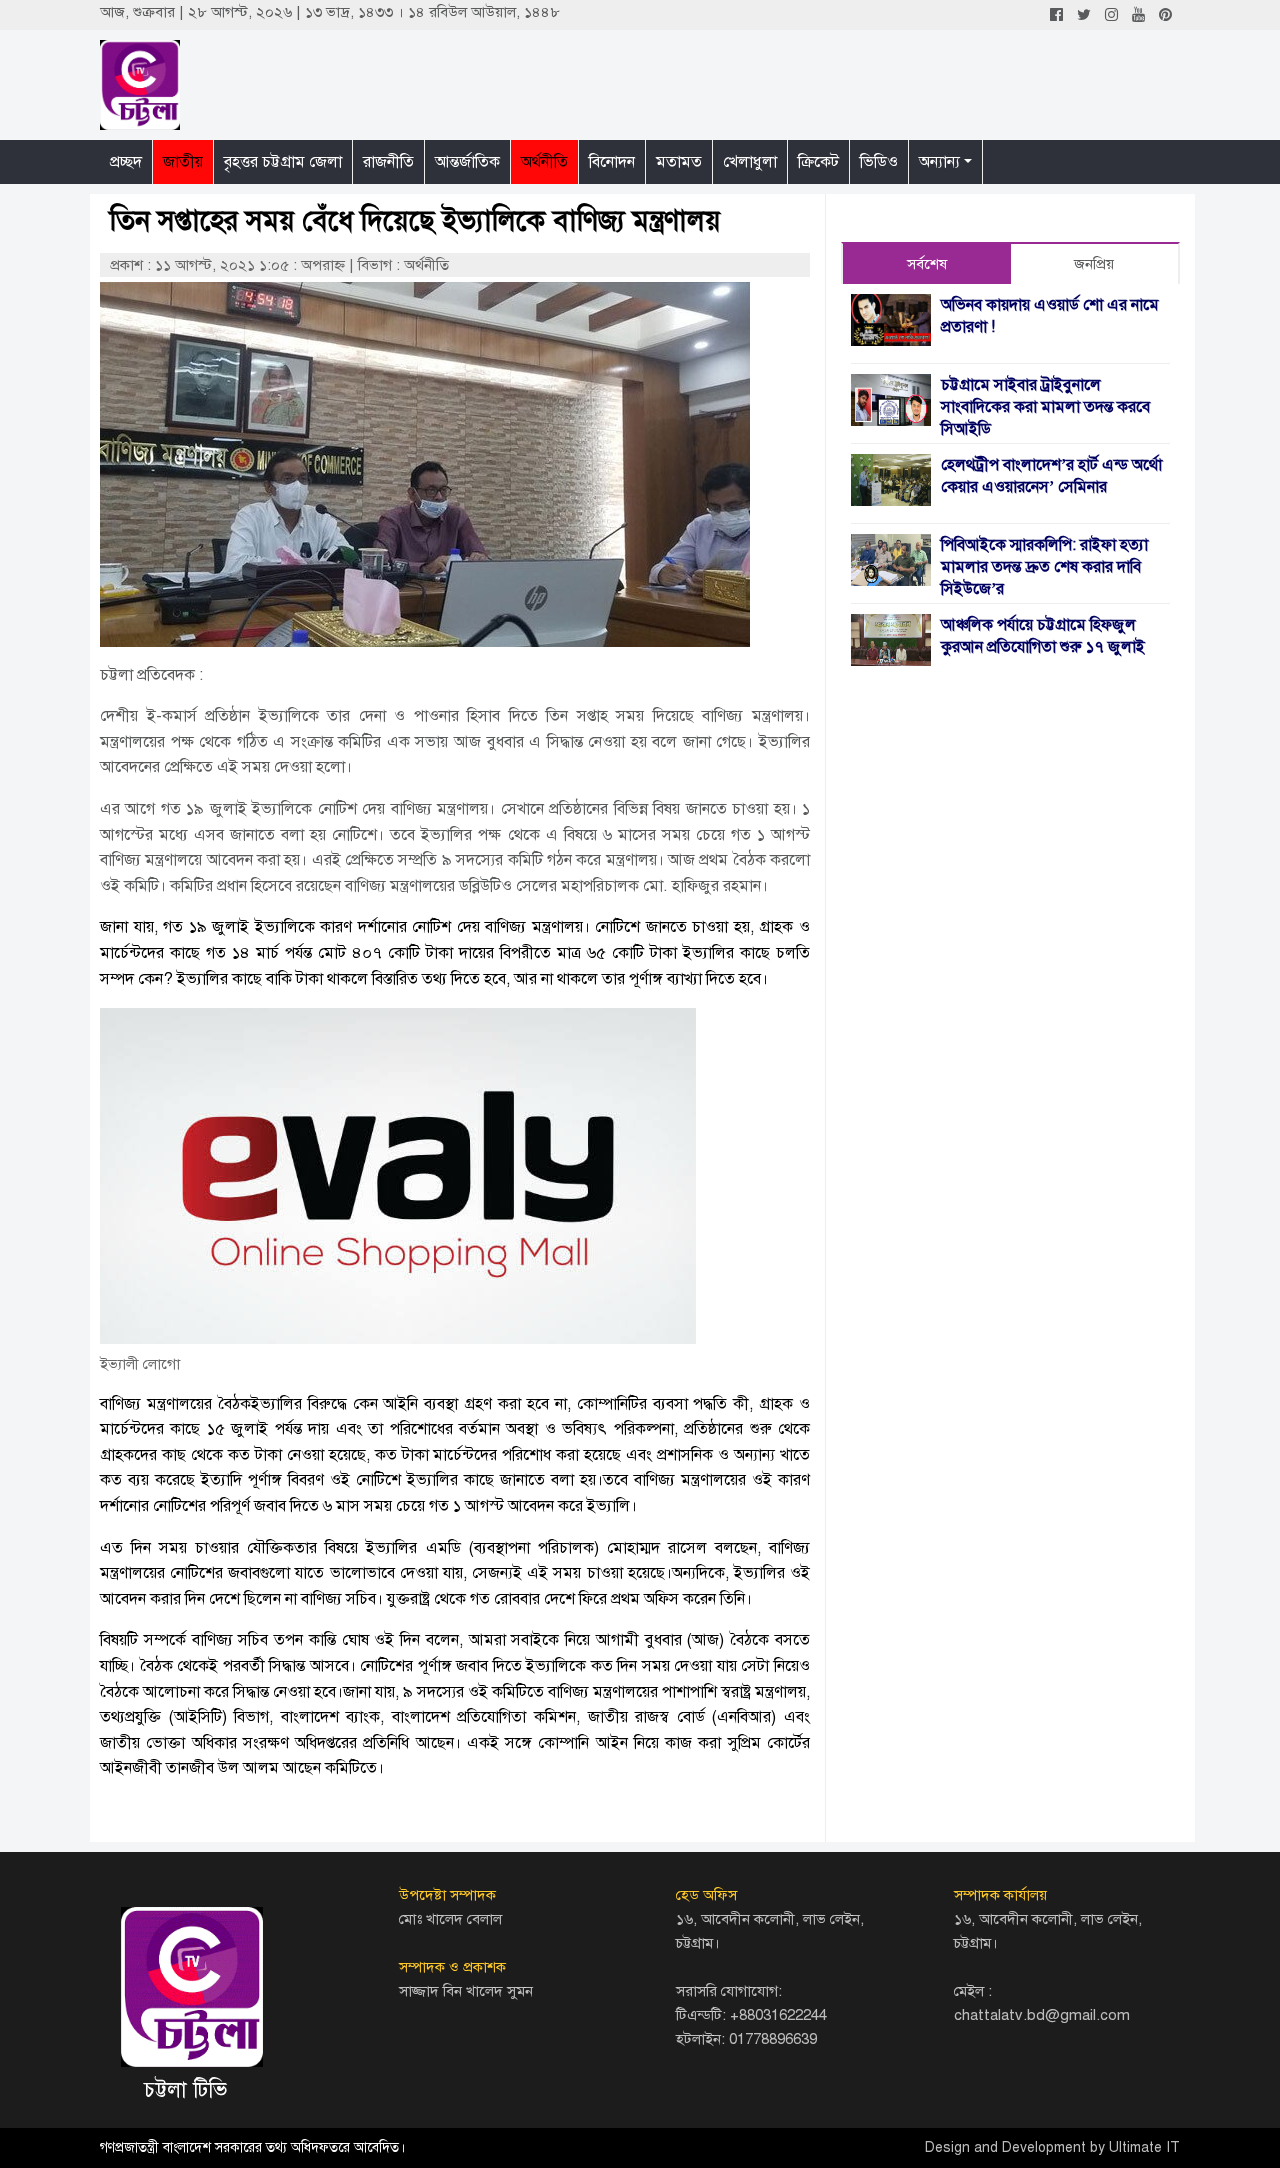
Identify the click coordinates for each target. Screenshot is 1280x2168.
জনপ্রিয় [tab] (1094, 264)
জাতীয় (183, 162)
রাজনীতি (388, 162)
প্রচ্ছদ (126, 162)
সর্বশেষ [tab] (927, 264)
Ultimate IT (1144, 2147)
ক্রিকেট (818, 162)
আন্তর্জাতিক (467, 162)
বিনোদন (612, 162)
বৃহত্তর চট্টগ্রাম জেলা (283, 162)
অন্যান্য (939, 162)
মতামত (679, 162)
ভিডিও (879, 162)
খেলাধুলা (750, 162)
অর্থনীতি (544, 162)
